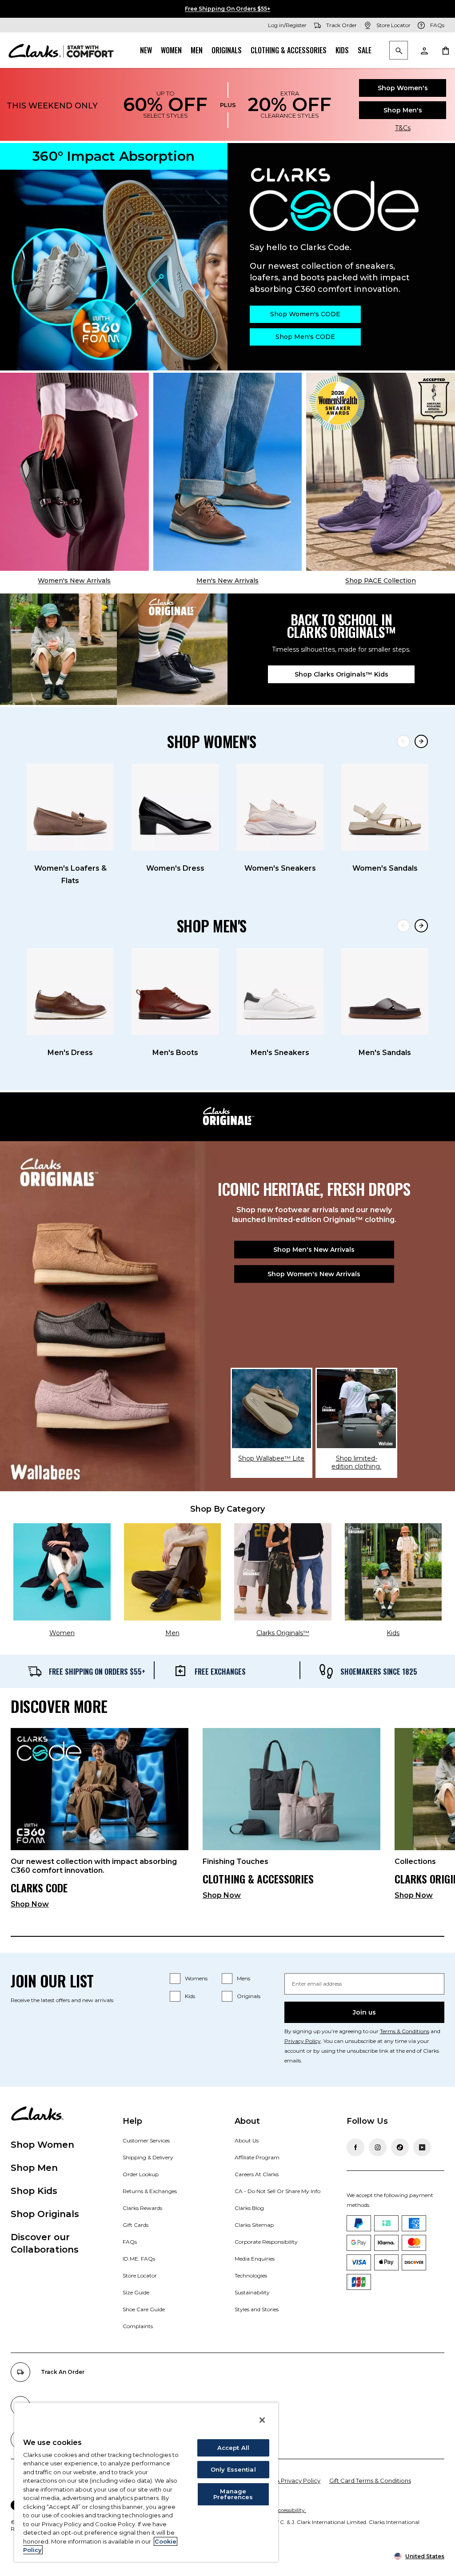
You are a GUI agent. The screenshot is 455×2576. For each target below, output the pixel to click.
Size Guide (136, 2292)
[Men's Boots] (175, 991)
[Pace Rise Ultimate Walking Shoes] (381, 472)
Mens (243, 1978)
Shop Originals (45, 2214)
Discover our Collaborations (45, 2243)
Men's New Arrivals (227, 581)
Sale (365, 50)
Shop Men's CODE (305, 337)
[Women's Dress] (175, 807)
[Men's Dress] (70, 991)
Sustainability (252, 2292)
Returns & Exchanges (150, 2191)
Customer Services (146, 2140)
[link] (100, 1822)
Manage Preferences (233, 2494)
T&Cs (403, 128)
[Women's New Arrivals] (74, 472)
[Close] (262, 2420)
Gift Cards (136, 2225)
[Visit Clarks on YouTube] (422, 2147)
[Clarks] (61, 50)
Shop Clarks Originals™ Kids (341, 674)
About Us (247, 2140)
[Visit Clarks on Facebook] (355, 2147)
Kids (342, 50)
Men (197, 50)
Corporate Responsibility (266, 2242)
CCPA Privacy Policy (292, 2480)
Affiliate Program (257, 2157)
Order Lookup (141, 2174)
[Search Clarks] (399, 51)
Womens (196, 1978)
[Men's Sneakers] (280, 991)
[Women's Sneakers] (280, 807)
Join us (364, 2012)
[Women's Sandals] (385, 807)
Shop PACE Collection (381, 581)
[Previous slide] (403, 741)
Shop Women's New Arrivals (314, 1274)
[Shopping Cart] (445, 50)
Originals (227, 50)
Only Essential (233, 2469)
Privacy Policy (303, 2041)
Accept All (233, 2448)
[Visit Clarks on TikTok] (400, 2147)
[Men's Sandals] (385, 991)
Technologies (251, 2275)
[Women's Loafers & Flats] (70, 807)
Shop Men (34, 2168)
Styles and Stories (257, 2309)
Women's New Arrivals (74, 581)
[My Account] (424, 50)
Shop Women (42, 2145)
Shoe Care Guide (144, 2309)
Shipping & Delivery (148, 2157)
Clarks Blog (249, 2208)
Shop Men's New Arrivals (314, 1250)
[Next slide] (421, 741)
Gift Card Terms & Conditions (370, 2480)
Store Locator (140, 2275)
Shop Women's (403, 88)
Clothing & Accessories (289, 50)
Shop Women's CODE (305, 314)
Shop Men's (403, 110)
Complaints (138, 2326)
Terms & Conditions (405, 2031)
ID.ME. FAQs (139, 2259)
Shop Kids (34, 2191)
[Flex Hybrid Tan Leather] (228, 472)
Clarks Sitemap (254, 2225)
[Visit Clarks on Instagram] (378, 2147)
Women (171, 50)
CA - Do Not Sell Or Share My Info (277, 2191)
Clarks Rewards (142, 2208)
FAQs (130, 2242)
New (146, 50)
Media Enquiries (255, 2259)
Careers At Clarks (257, 2174)
